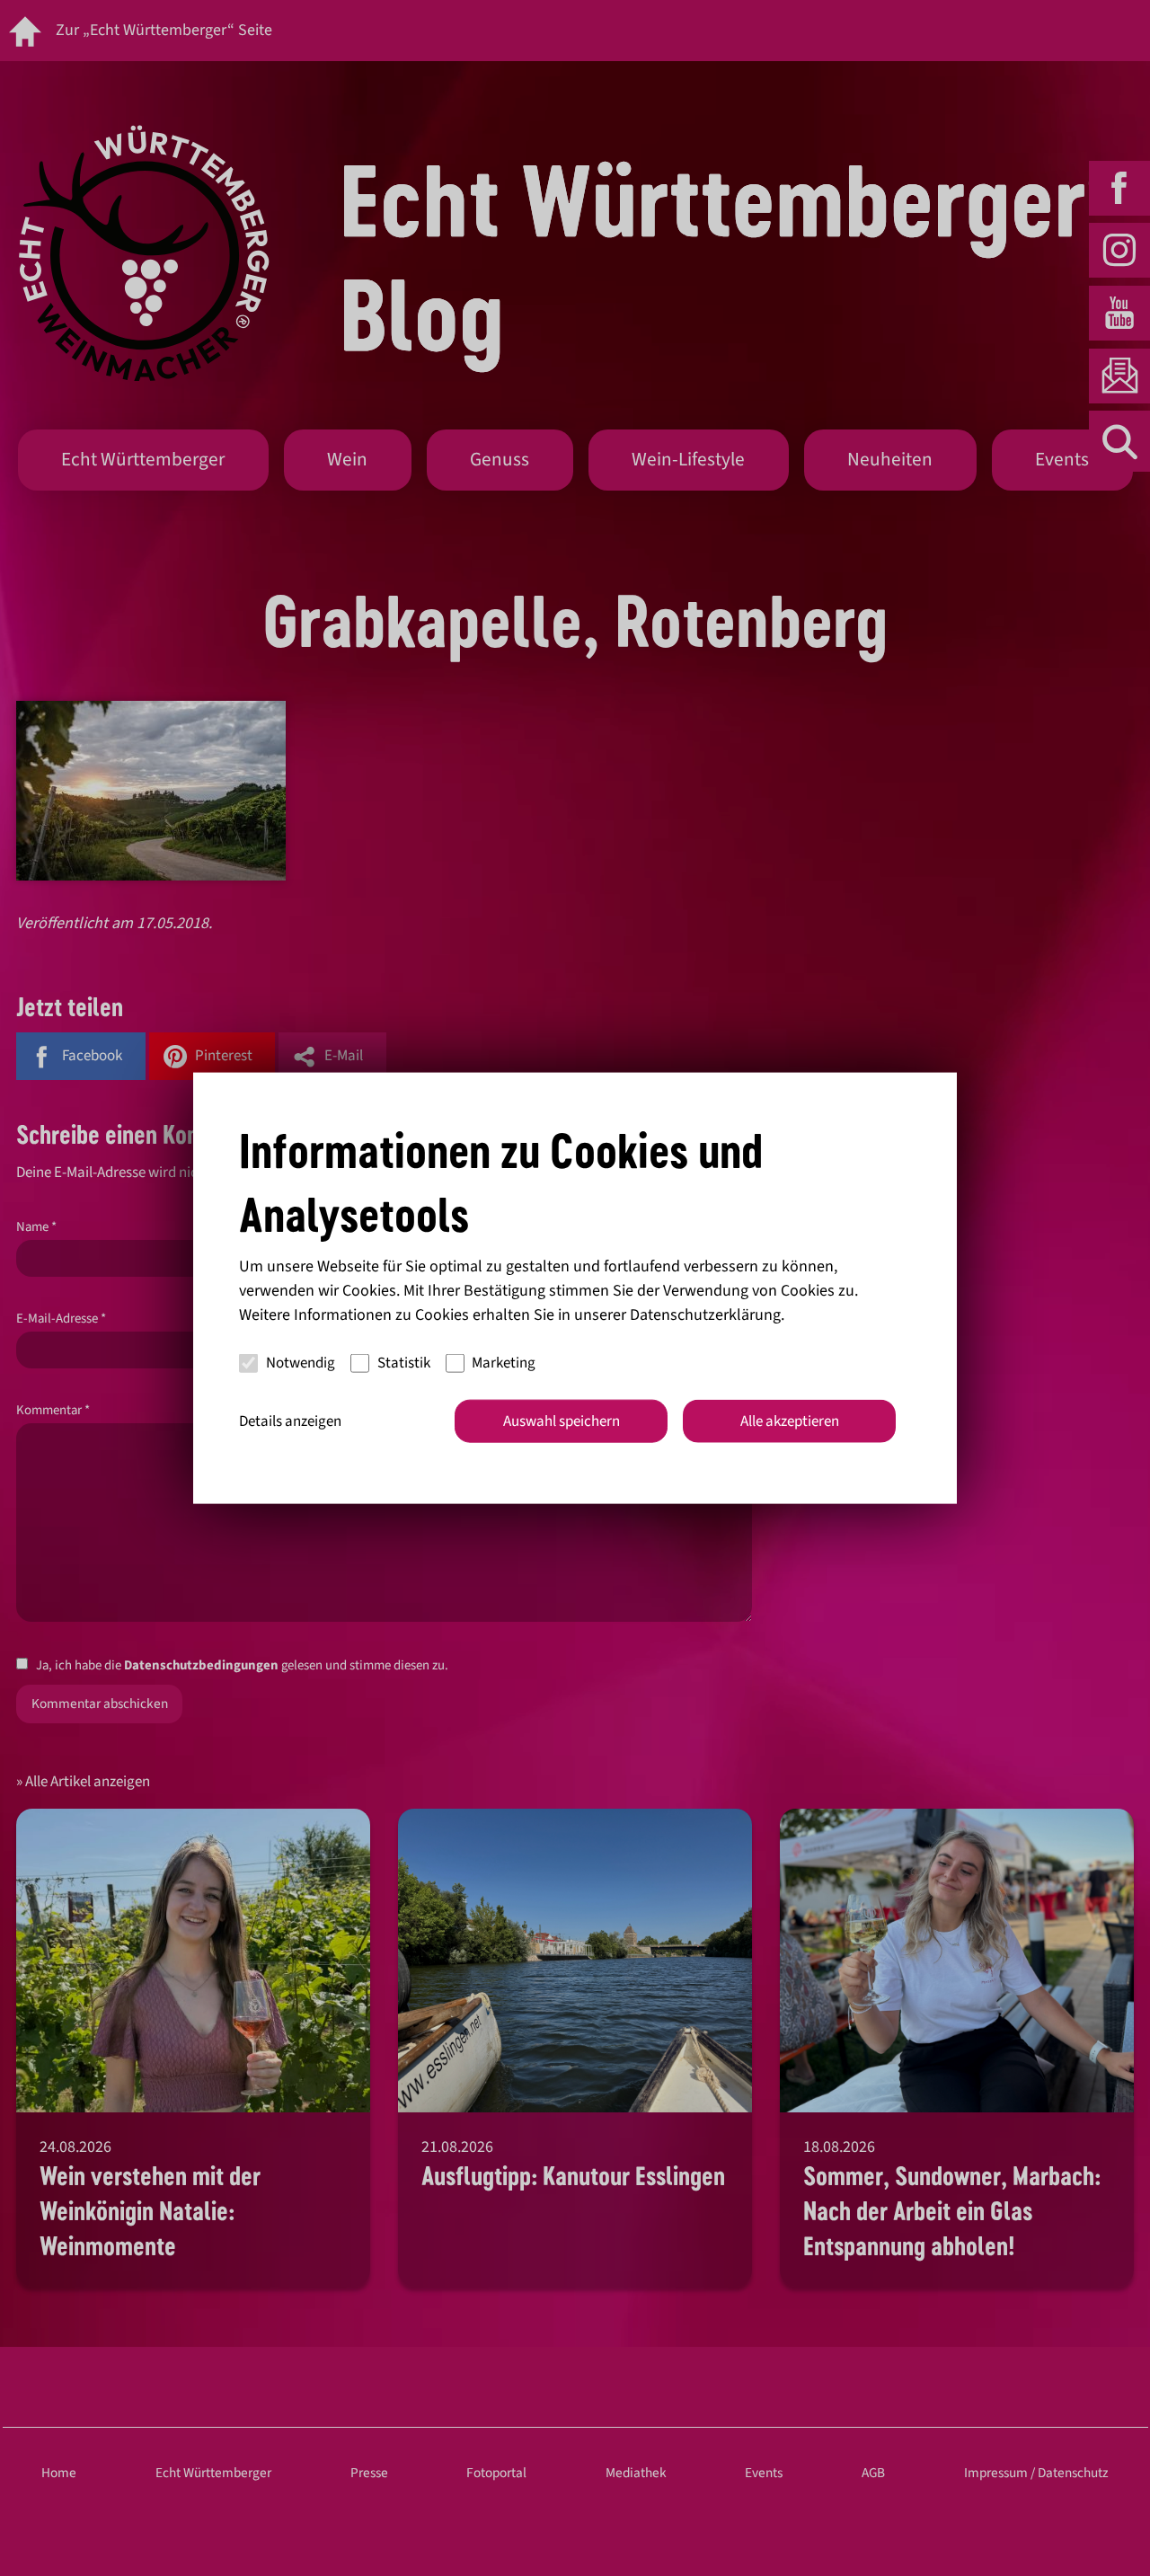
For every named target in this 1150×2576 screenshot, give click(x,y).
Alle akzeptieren (790, 1421)
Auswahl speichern (562, 1421)
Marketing (504, 1363)
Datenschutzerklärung (705, 1314)
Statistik (404, 1363)
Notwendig (301, 1363)
